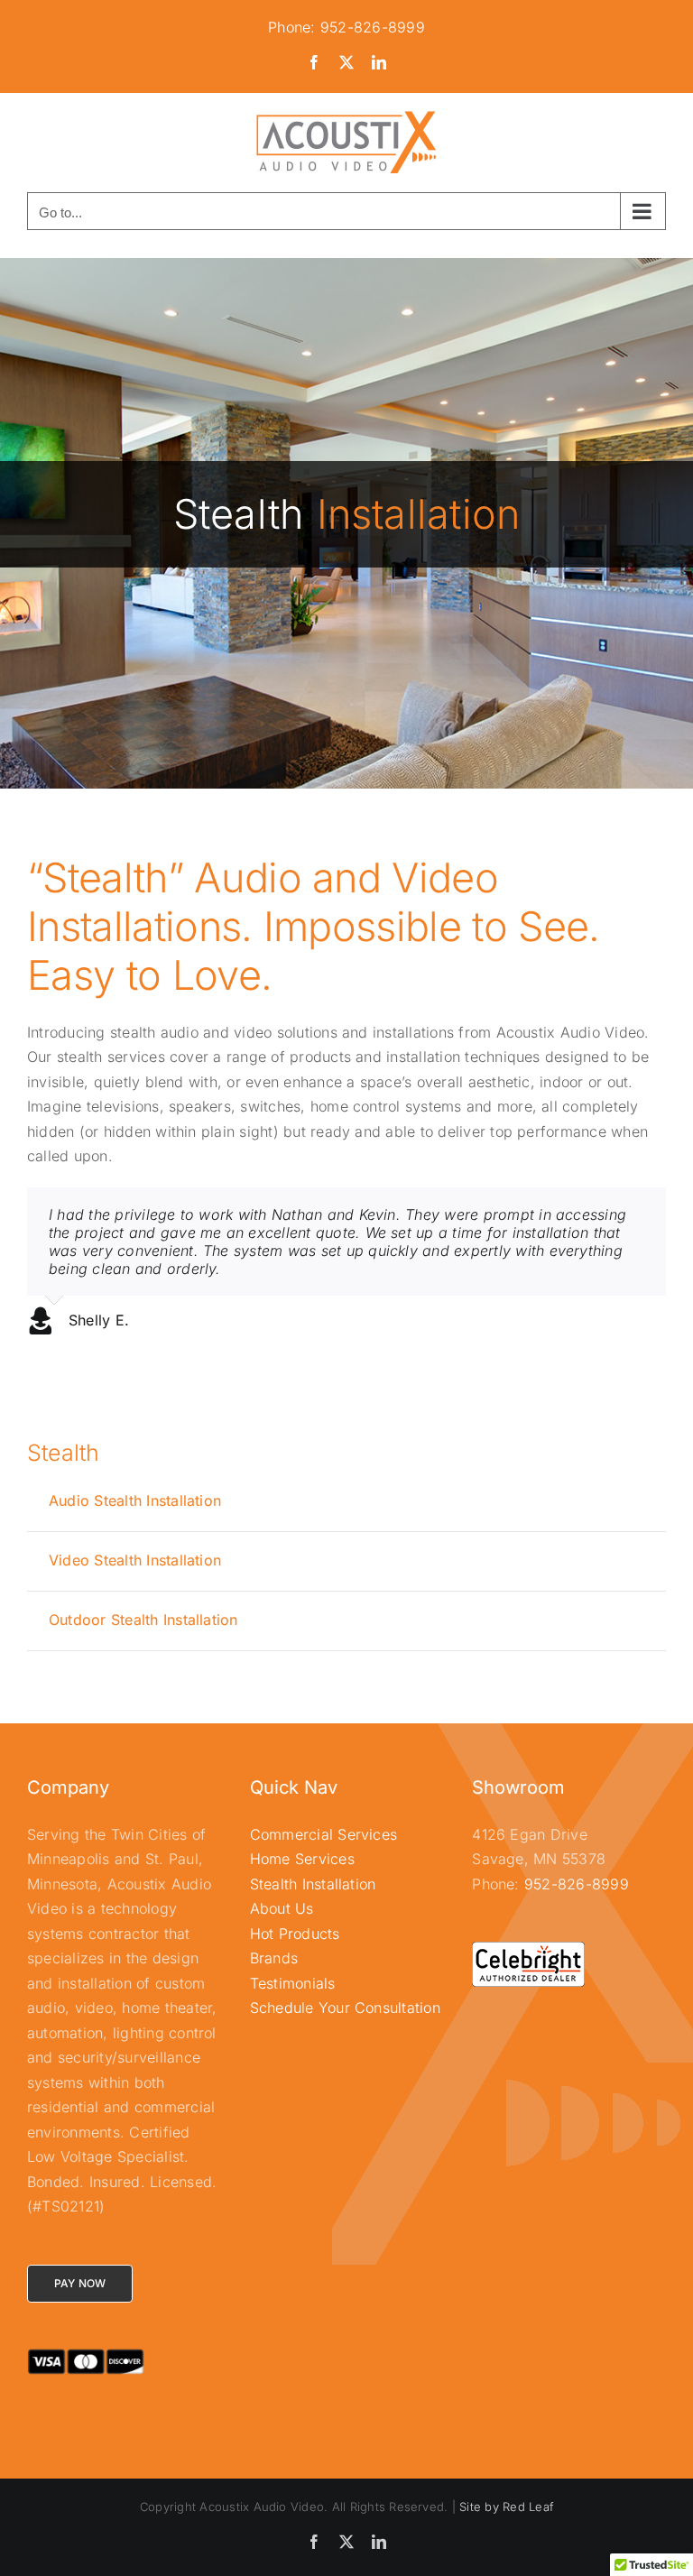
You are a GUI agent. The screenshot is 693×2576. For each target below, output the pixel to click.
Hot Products (295, 1934)
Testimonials (293, 1983)
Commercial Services (324, 1834)
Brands (274, 1958)
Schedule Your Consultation (345, 2008)
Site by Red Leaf (506, 2507)
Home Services (302, 1859)
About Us (282, 1908)
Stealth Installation (313, 1884)
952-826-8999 (577, 1884)
